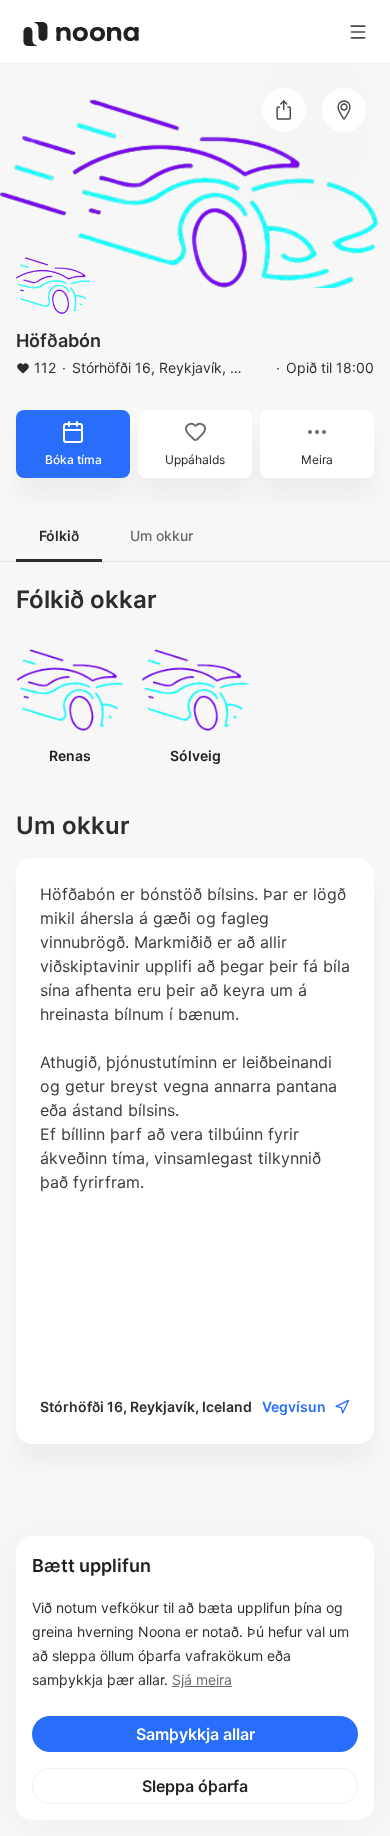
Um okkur (161, 535)
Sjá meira (202, 1679)
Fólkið (59, 535)
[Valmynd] (358, 32)
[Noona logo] (81, 34)
